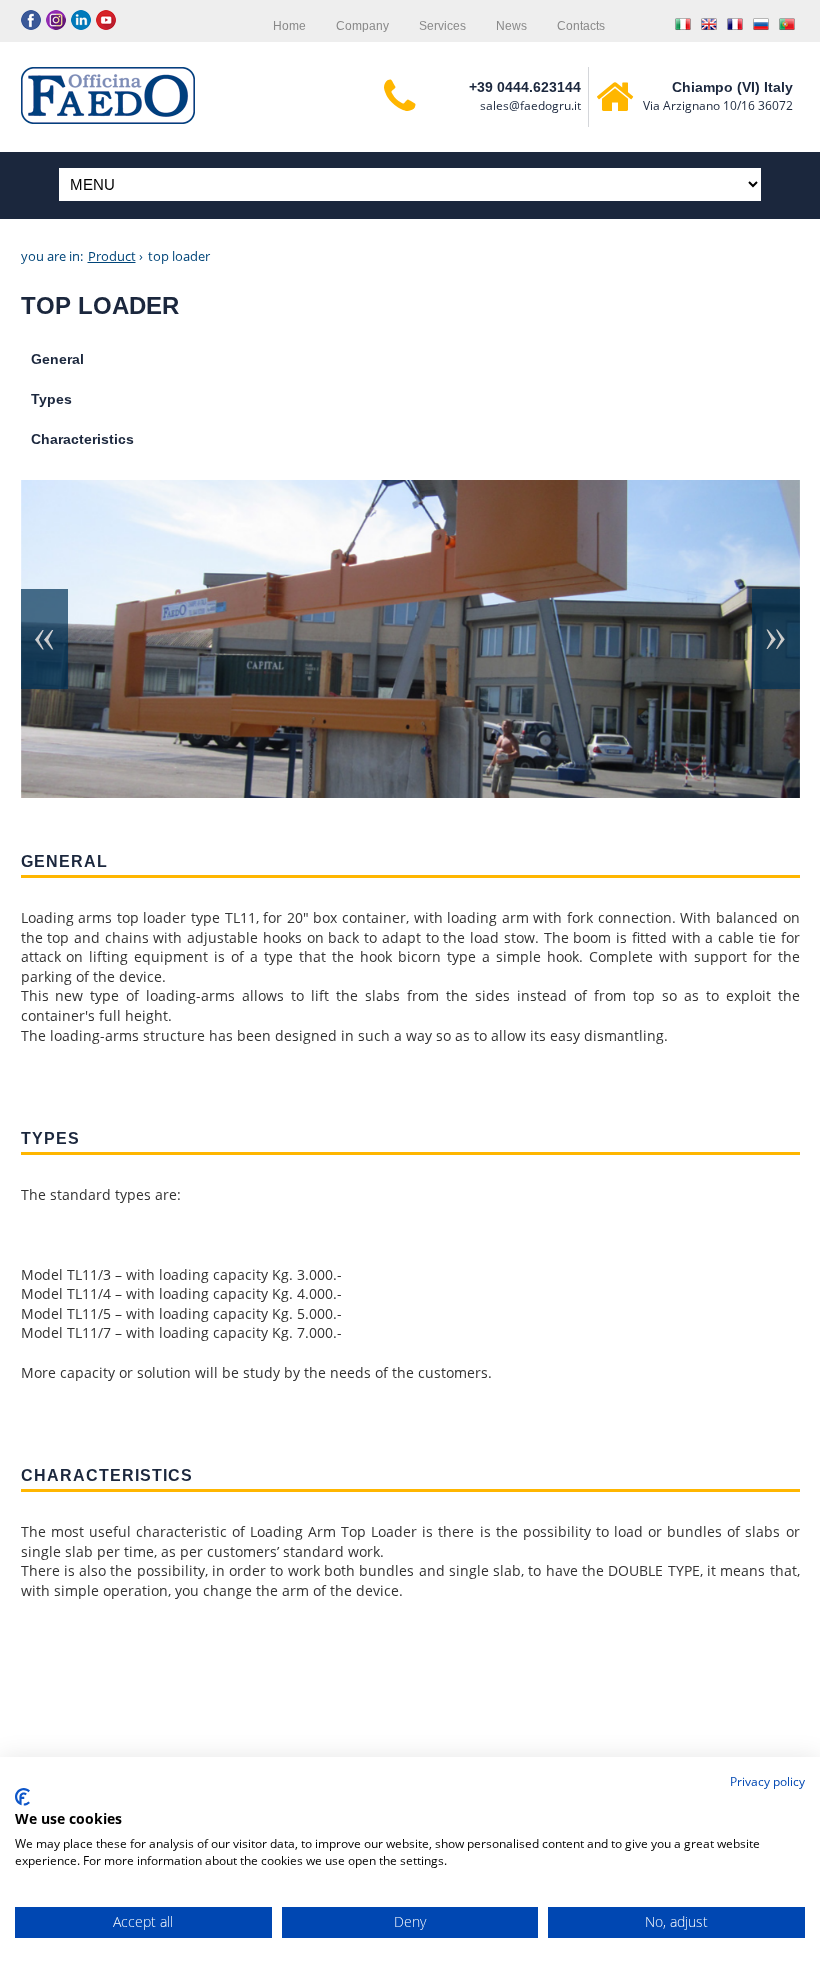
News (511, 26)
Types (51, 399)
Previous (46, 639)
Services (442, 26)
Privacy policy (767, 1781)
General (57, 359)
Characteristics (82, 439)
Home (289, 26)
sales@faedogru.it (530, 105)
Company (362, 26)
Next (775, 639)
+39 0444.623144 (525, 87)
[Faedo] (108, 95)
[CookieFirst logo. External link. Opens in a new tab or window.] (22, 1797)
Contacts (581, 26)
